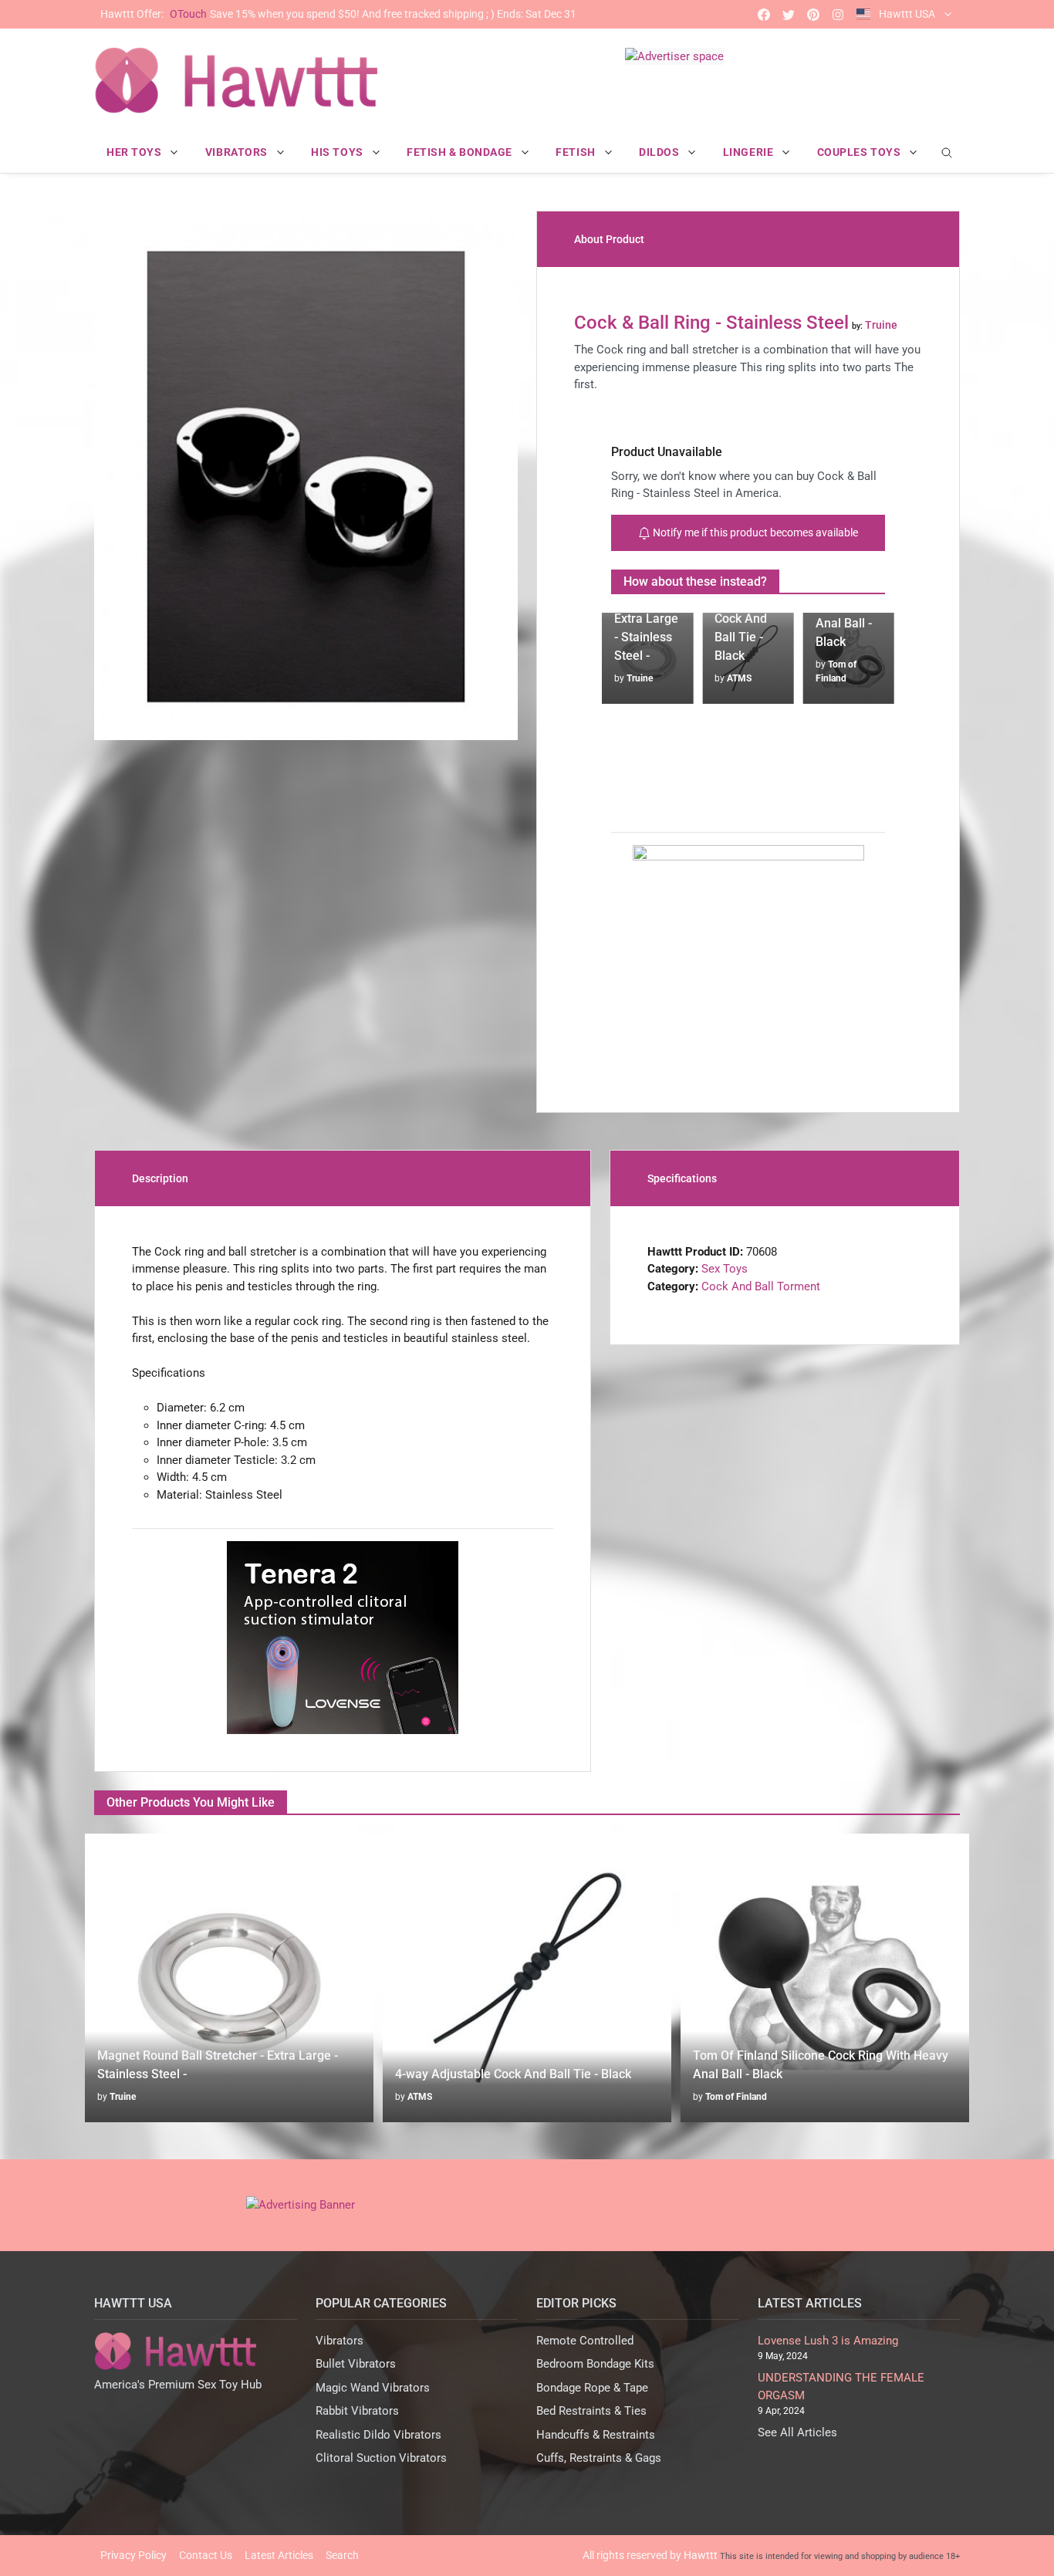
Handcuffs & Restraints (596, 2435)
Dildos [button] (660, 152)
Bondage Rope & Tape (592, 2388)
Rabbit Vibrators (357, 2411)
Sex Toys (725, 1269)
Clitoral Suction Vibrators (381, 2458)
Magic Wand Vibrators (373, 2388)
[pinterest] (813, 14)
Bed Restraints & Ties (591, 2411)
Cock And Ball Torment (761, 1286)
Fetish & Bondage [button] (461, 152)
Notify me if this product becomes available (754, 532)
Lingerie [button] (750, 152)
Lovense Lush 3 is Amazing (828, 2341)
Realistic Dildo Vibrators (378, 2435)
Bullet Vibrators (356, 2364)
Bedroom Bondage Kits (595, 2364)
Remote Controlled (585, 2341)
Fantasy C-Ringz (740, 2097)
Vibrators (340, 2341)
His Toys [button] (338, 152)
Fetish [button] (577, 152)
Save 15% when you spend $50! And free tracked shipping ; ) (338, 14)
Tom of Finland (438, 2097)
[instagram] (838, 14)
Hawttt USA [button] (907, 14)
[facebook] (764, 14)
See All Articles (797, 2432)
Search (342, 2555)
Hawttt (701, 2555)
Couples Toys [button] (860, 152)
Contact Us (206, 2555)
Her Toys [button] (135, 152)
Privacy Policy (133, 2555)
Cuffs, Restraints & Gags (599, 2458)
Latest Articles (279, 2555)
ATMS (639, 678)
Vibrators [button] (238, 152)
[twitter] (789, 14)
